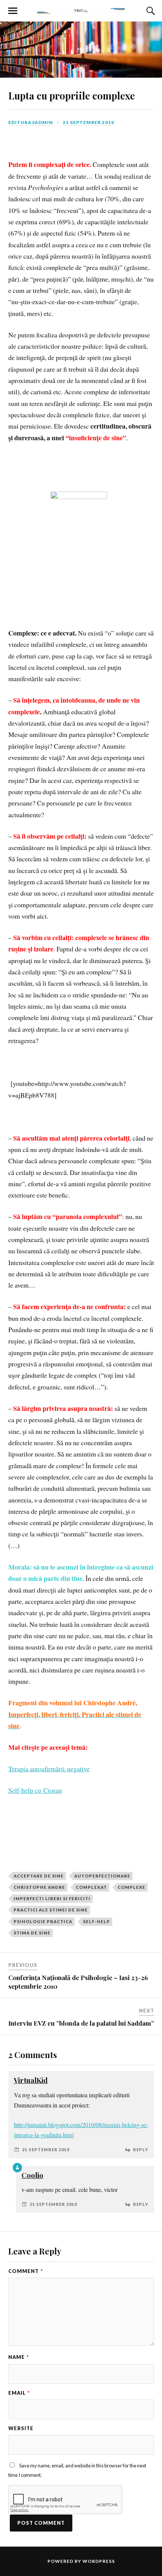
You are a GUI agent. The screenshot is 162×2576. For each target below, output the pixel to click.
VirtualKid (31, 2080)
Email (19, 2393)
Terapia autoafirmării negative (49, 1769)
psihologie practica (43, 1921)
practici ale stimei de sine (51, 1910)
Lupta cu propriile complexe (72, 95)
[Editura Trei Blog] (81, 10)
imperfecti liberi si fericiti (52, 1898)
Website (21, 2428)
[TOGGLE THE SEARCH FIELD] (150, 11)
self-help (96, 1921)
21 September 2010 (89, 122)
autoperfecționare (102, 1876)
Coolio (32, 2175)
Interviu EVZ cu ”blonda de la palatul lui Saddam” (81, 2023)
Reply (141, 2149)
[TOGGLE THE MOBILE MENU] (13, 11)
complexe (131, 1887)
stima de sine (32, 1933)
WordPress (99, 2561)
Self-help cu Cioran (35, 1790)
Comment (26, 2271)
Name (19, 2357)
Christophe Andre (39, 1887)
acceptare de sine (39, 1876)
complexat (91, 1887)
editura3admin (31, 122)
